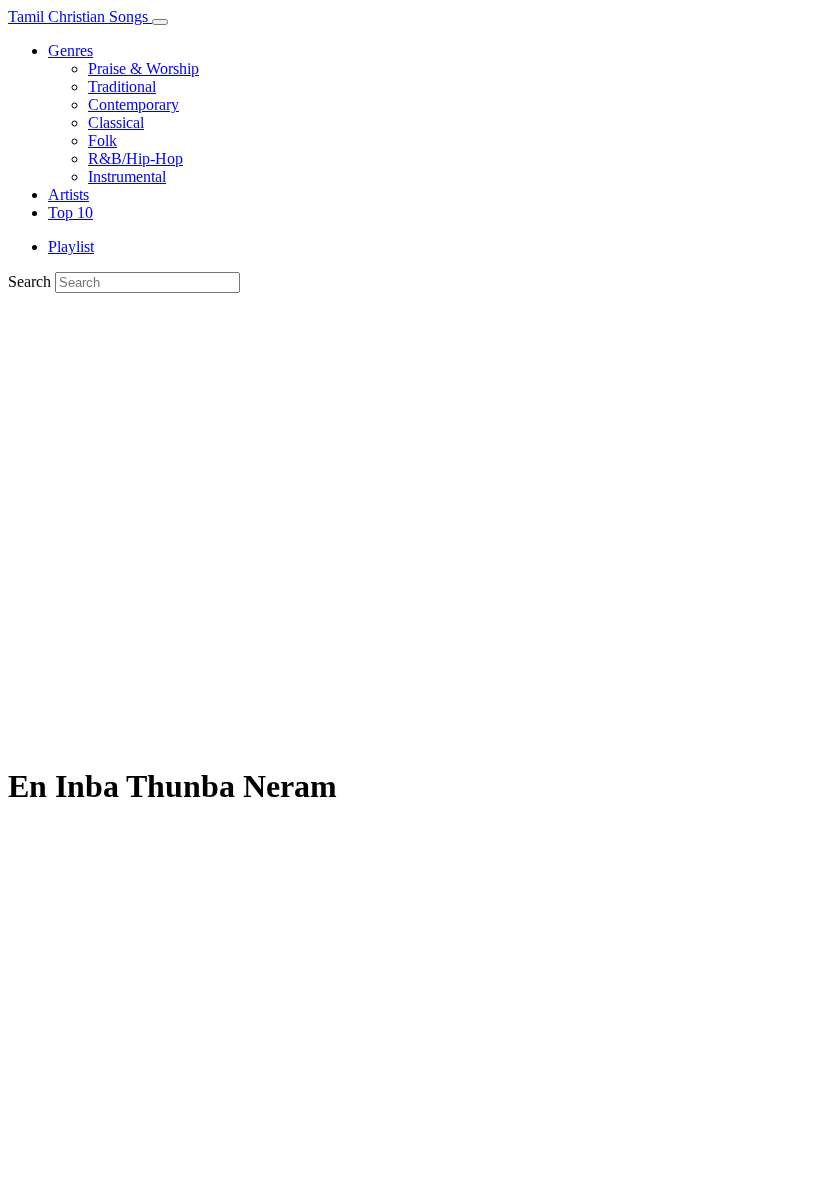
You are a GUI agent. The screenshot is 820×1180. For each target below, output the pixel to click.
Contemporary (133, 104)
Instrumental (127, 176)
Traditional (122, 86)
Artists (68, 194)
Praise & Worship (143, 68)
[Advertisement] (410, 443)
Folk (102, 140)
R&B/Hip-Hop (135, 158)
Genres (70, 50)
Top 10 (70, 212)
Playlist (71, 246)
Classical (116, 122)
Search (29, 281)
